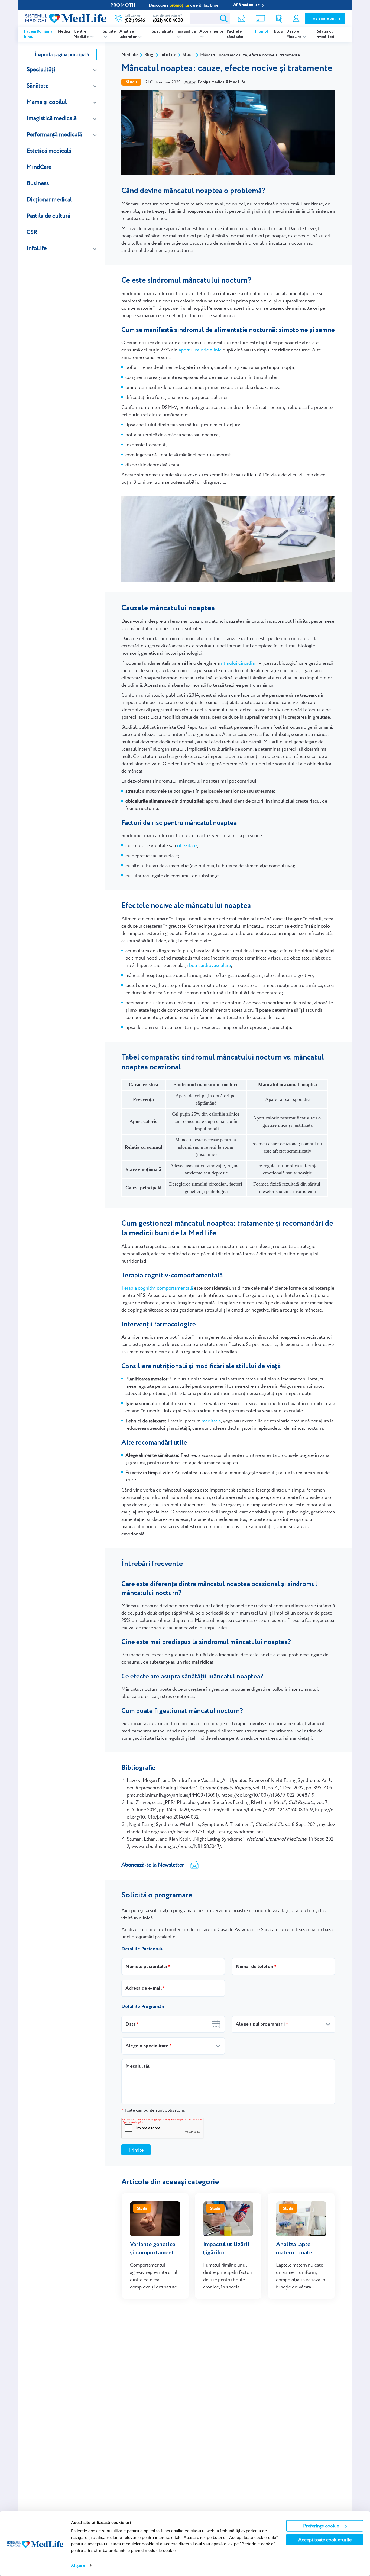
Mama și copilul (47, 102)
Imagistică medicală (52, 118)
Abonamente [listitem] (211, 31)
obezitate (187, 845)
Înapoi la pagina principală (62, 54)
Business (38, 183)
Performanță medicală (54, 134)
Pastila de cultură (48, 216)
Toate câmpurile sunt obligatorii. (153, 2110)
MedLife (129, 55)
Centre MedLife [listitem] (82, 34)
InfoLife (37, 248)
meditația (211, 1421)
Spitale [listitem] (109, 31)
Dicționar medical (49, 199)
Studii (188, 55)
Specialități (162, 31)
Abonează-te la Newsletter (153, 1865)
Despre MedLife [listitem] (294, 34)
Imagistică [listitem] (186, 31)
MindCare (39, 167)
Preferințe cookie (321, 2526)
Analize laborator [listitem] (128, 34)
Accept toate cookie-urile (325, 2540)
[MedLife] (66, 18)
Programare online (325, 18)
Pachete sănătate (235, 34)
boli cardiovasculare (210, 965)
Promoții (263, 31)
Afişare (78, 2565)
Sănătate (38, 85)
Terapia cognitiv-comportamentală (157, 1288)
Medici (64, 31)
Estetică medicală (49, 151)
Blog (278, 31)
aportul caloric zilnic (200, 350)
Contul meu (296, 19)
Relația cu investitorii (325, 34)
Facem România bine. (38, 34)
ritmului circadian (239, 663)
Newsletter (242, 19)
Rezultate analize (279, 19)
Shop (260, 19)
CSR (32, 232)
